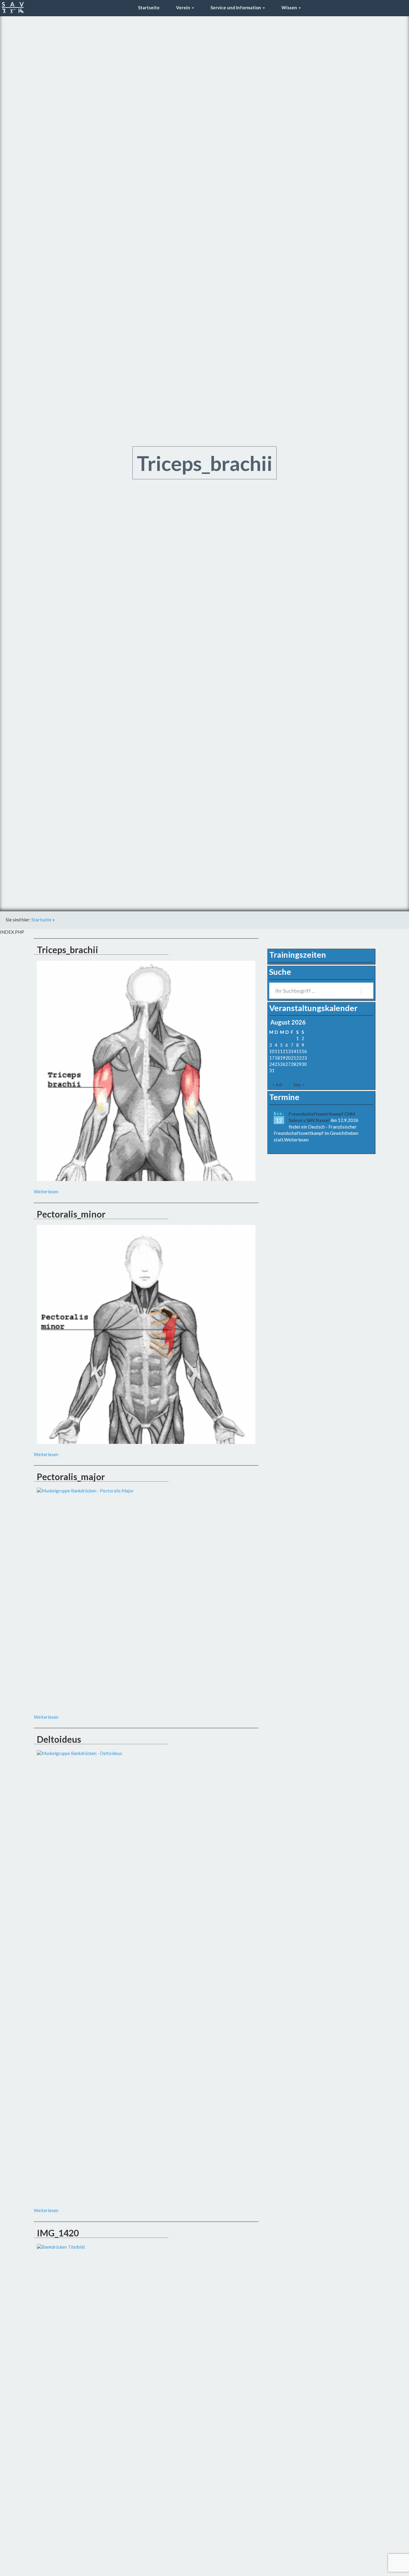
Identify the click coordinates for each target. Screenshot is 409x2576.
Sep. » (299, 1084)
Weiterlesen (46, 1191)
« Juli (277, 1084)
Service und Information (236, 7)
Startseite (148, 7)
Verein (183, 7)
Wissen (289, 7)
